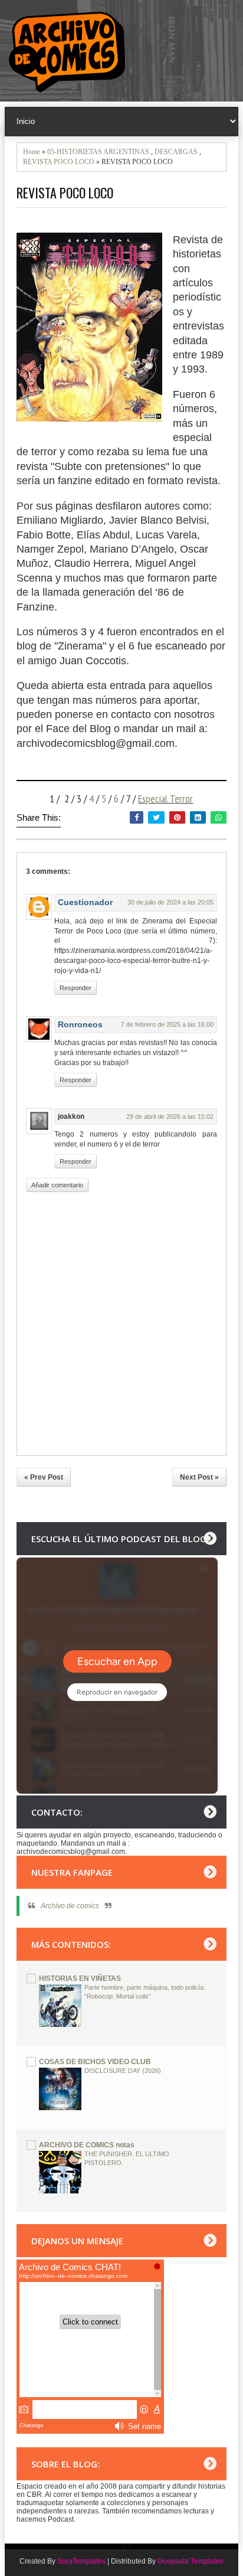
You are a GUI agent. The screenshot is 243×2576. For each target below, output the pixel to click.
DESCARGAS (176, 152)
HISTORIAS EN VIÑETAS (80, 1978)
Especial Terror (165, 799)
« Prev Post (44, 1477)
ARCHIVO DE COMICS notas (87, 2145)
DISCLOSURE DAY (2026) (123, 2071)
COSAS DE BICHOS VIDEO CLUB (95, 2062)
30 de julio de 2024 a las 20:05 (170, 902)
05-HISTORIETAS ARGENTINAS (98, 152)
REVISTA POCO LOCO (59, 162)
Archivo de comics (70, 1906)
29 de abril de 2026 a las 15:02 (170, 1116)
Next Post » (199, 1477)
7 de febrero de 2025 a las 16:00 (167, 1024)
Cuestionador (85, 902)
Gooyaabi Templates (191, 2561)
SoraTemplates (81, 2561)
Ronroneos (80, 1024)
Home (32, 152)
